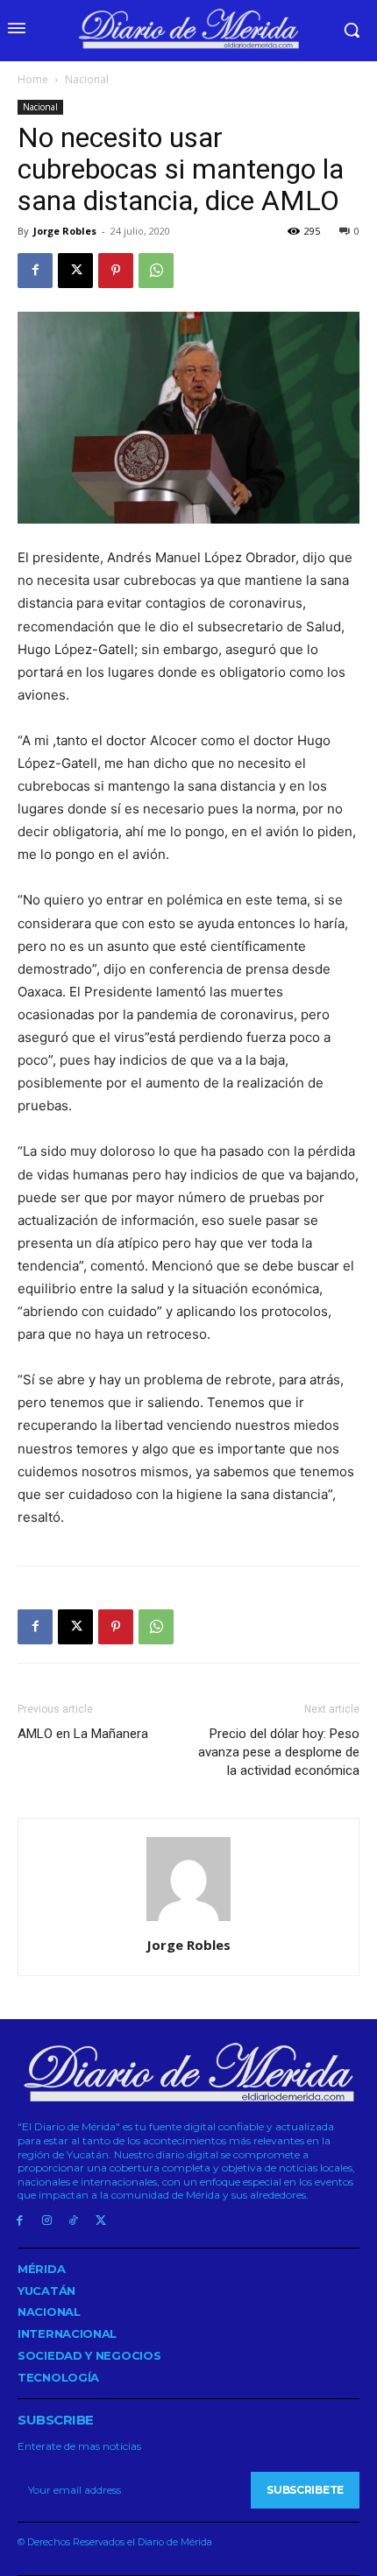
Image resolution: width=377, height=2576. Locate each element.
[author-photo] (188, 1921)
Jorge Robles (65, 231)
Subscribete (305, 2490)
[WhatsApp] (156, 271)
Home (33, 79)
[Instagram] (47, 2221)
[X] (75, 271)
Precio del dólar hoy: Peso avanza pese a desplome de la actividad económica (279, 1752)
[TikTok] (74, 2221)
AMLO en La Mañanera (83, 1734)
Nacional (87, 79)
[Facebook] (35, 271)
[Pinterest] (116, 271)
